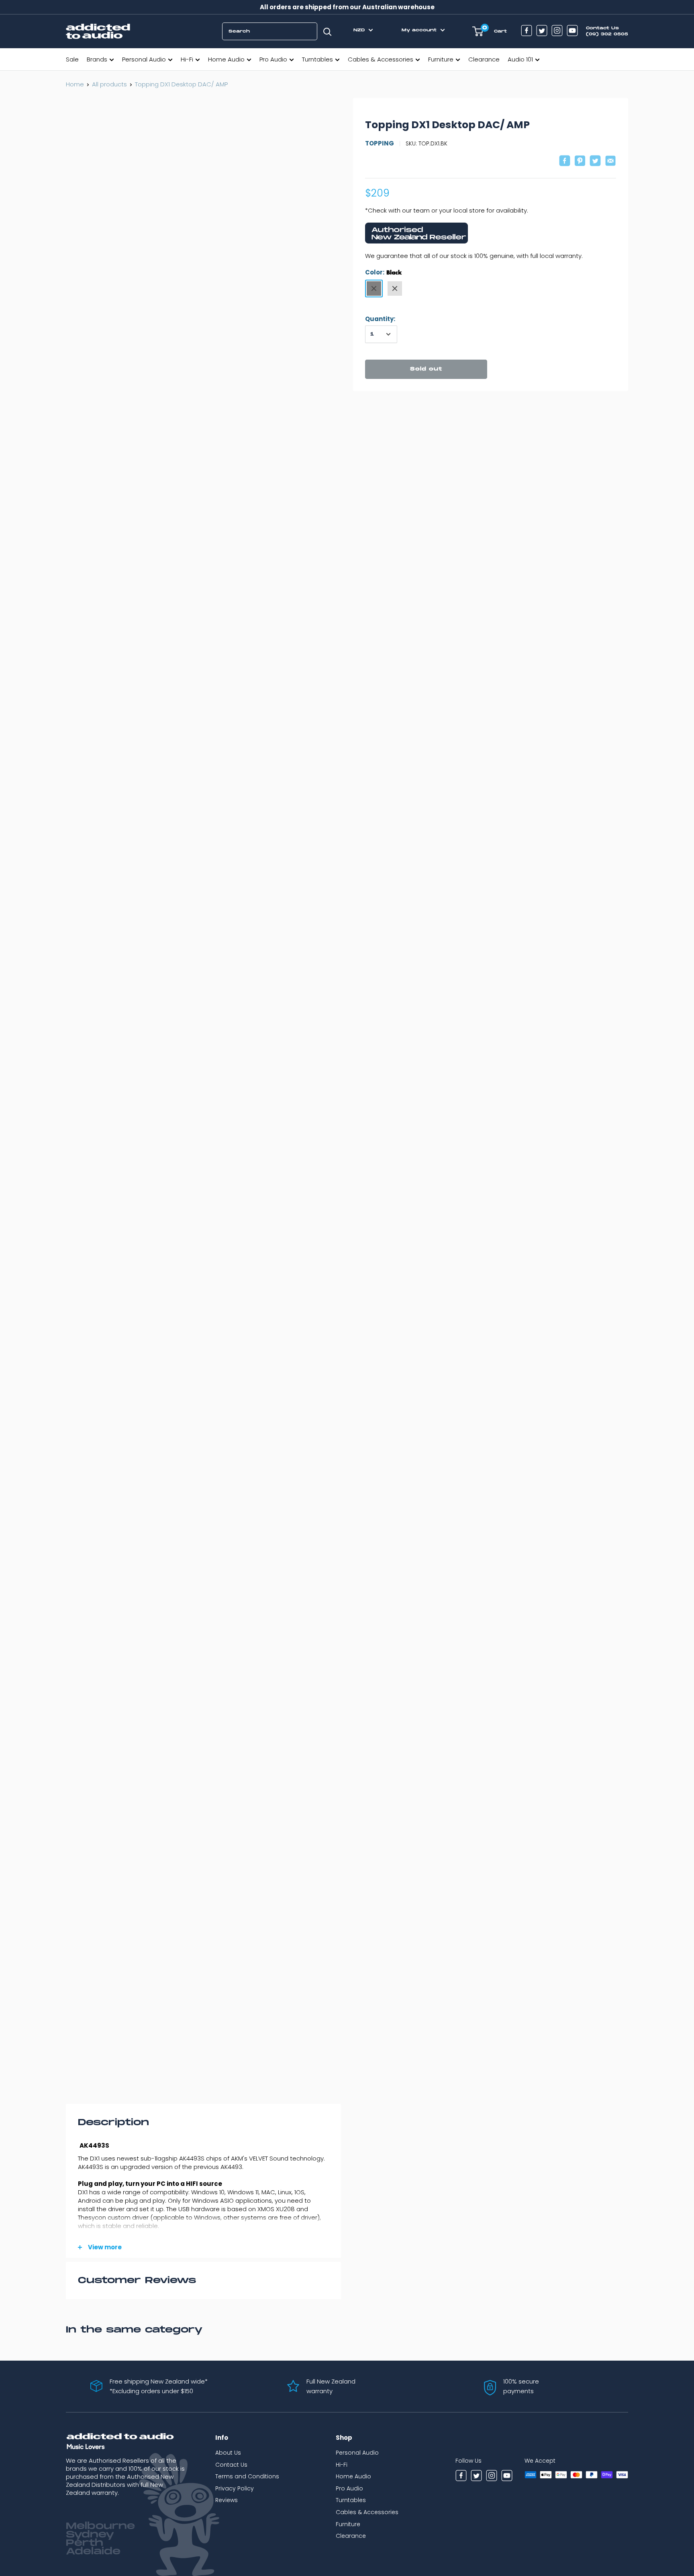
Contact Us (231, 2465)
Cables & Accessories (381, 59)
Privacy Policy (235, 2488)
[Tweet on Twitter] (595, 162)
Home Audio (226, 59)
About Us (228, 2453)
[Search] (327, 31)
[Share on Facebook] (565, 162)
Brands (97, 59)
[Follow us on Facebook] (527, 32)
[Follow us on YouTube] (572, 32)
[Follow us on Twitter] (542, 32)
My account (420, 30)
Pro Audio (273, 59)
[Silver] (395, 288)
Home (75, 84)
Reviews (227, 2500)
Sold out (426, 369)
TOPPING (380, 143)
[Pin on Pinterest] (580, 162)
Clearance (484, 59)
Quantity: (380, 319)
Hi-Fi (187, 59)
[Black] (374, 288)
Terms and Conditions (247, 2476)
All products (109, 84)
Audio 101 (520, 59)
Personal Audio (144, 59)
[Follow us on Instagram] (557, 32)
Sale (72, 59)
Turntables (317, 59)
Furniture (441, 59)
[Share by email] (610, 162)
